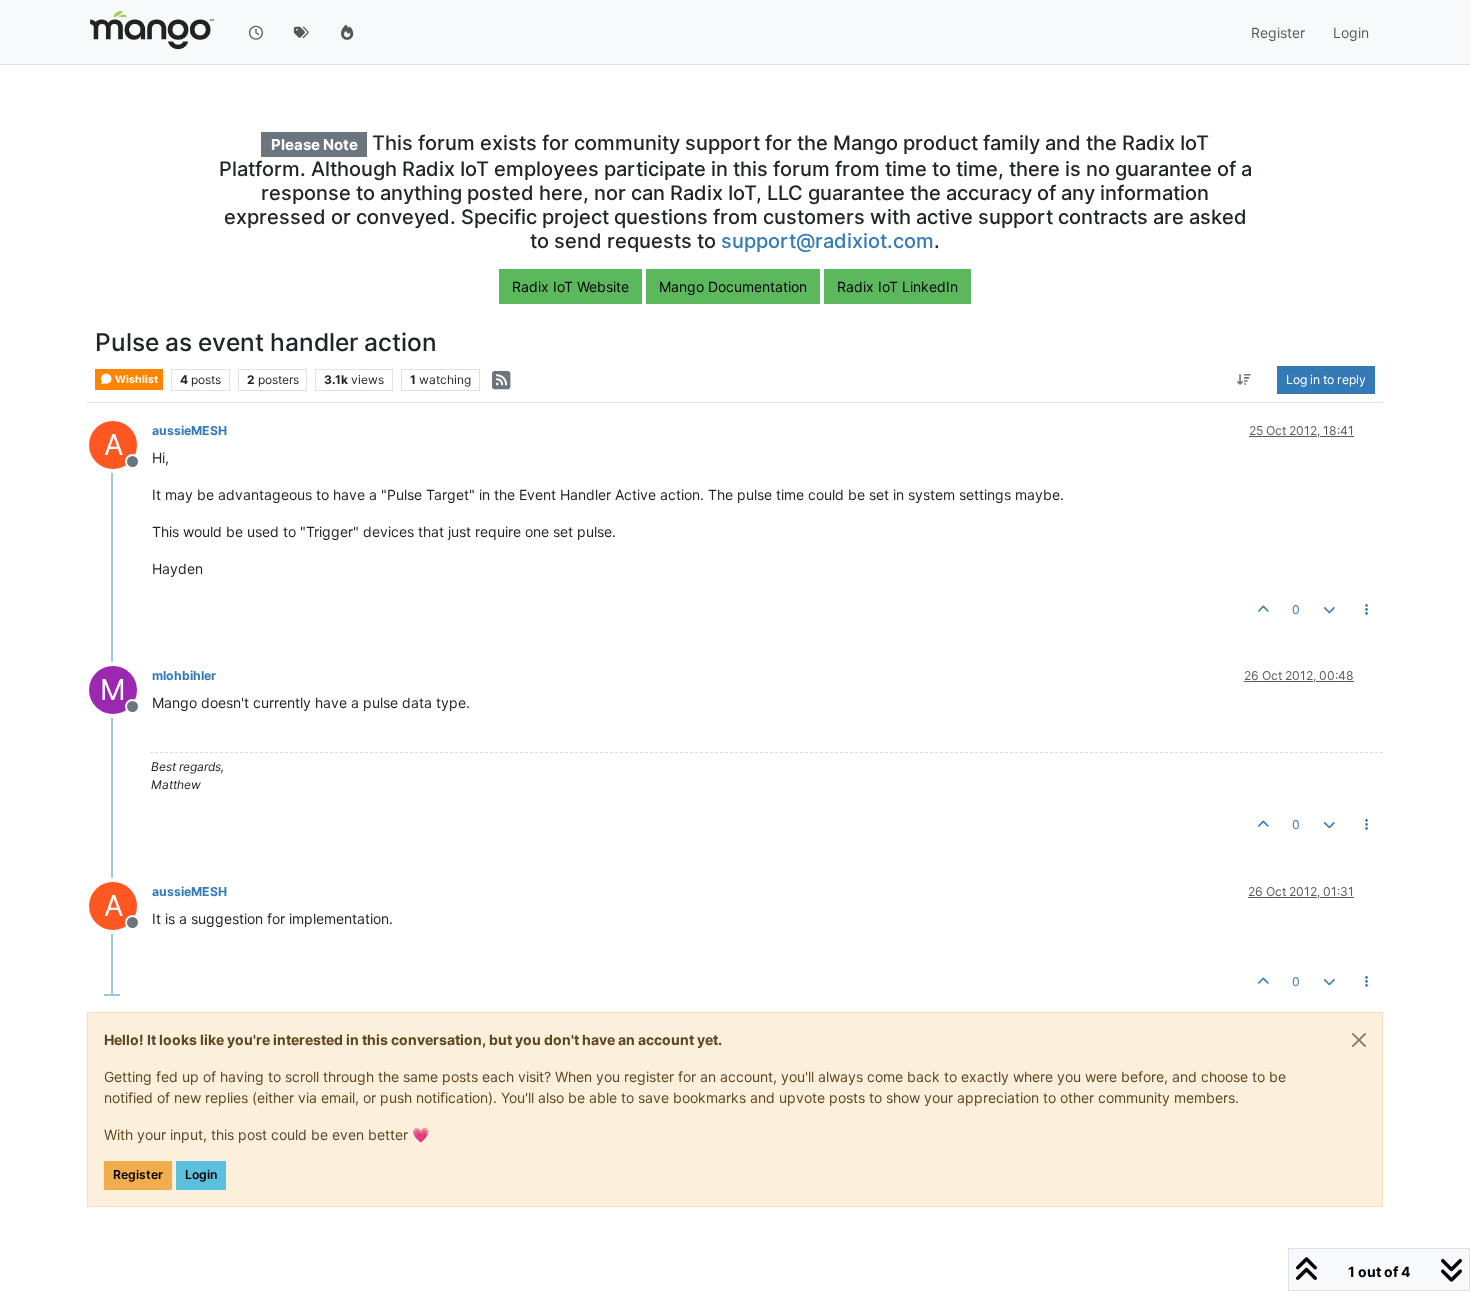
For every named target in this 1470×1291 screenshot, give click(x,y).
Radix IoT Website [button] (570, 286)
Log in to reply (1326, 379)
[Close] (1359, 1040)
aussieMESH (189, 430)
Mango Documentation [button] (733, 286)
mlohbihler (184, 675)
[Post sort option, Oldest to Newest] (1244, 380)
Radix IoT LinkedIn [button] (897, 286)
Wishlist (135, 379)
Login (201, 1174)
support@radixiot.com (827, 241)
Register (138, 1174)
